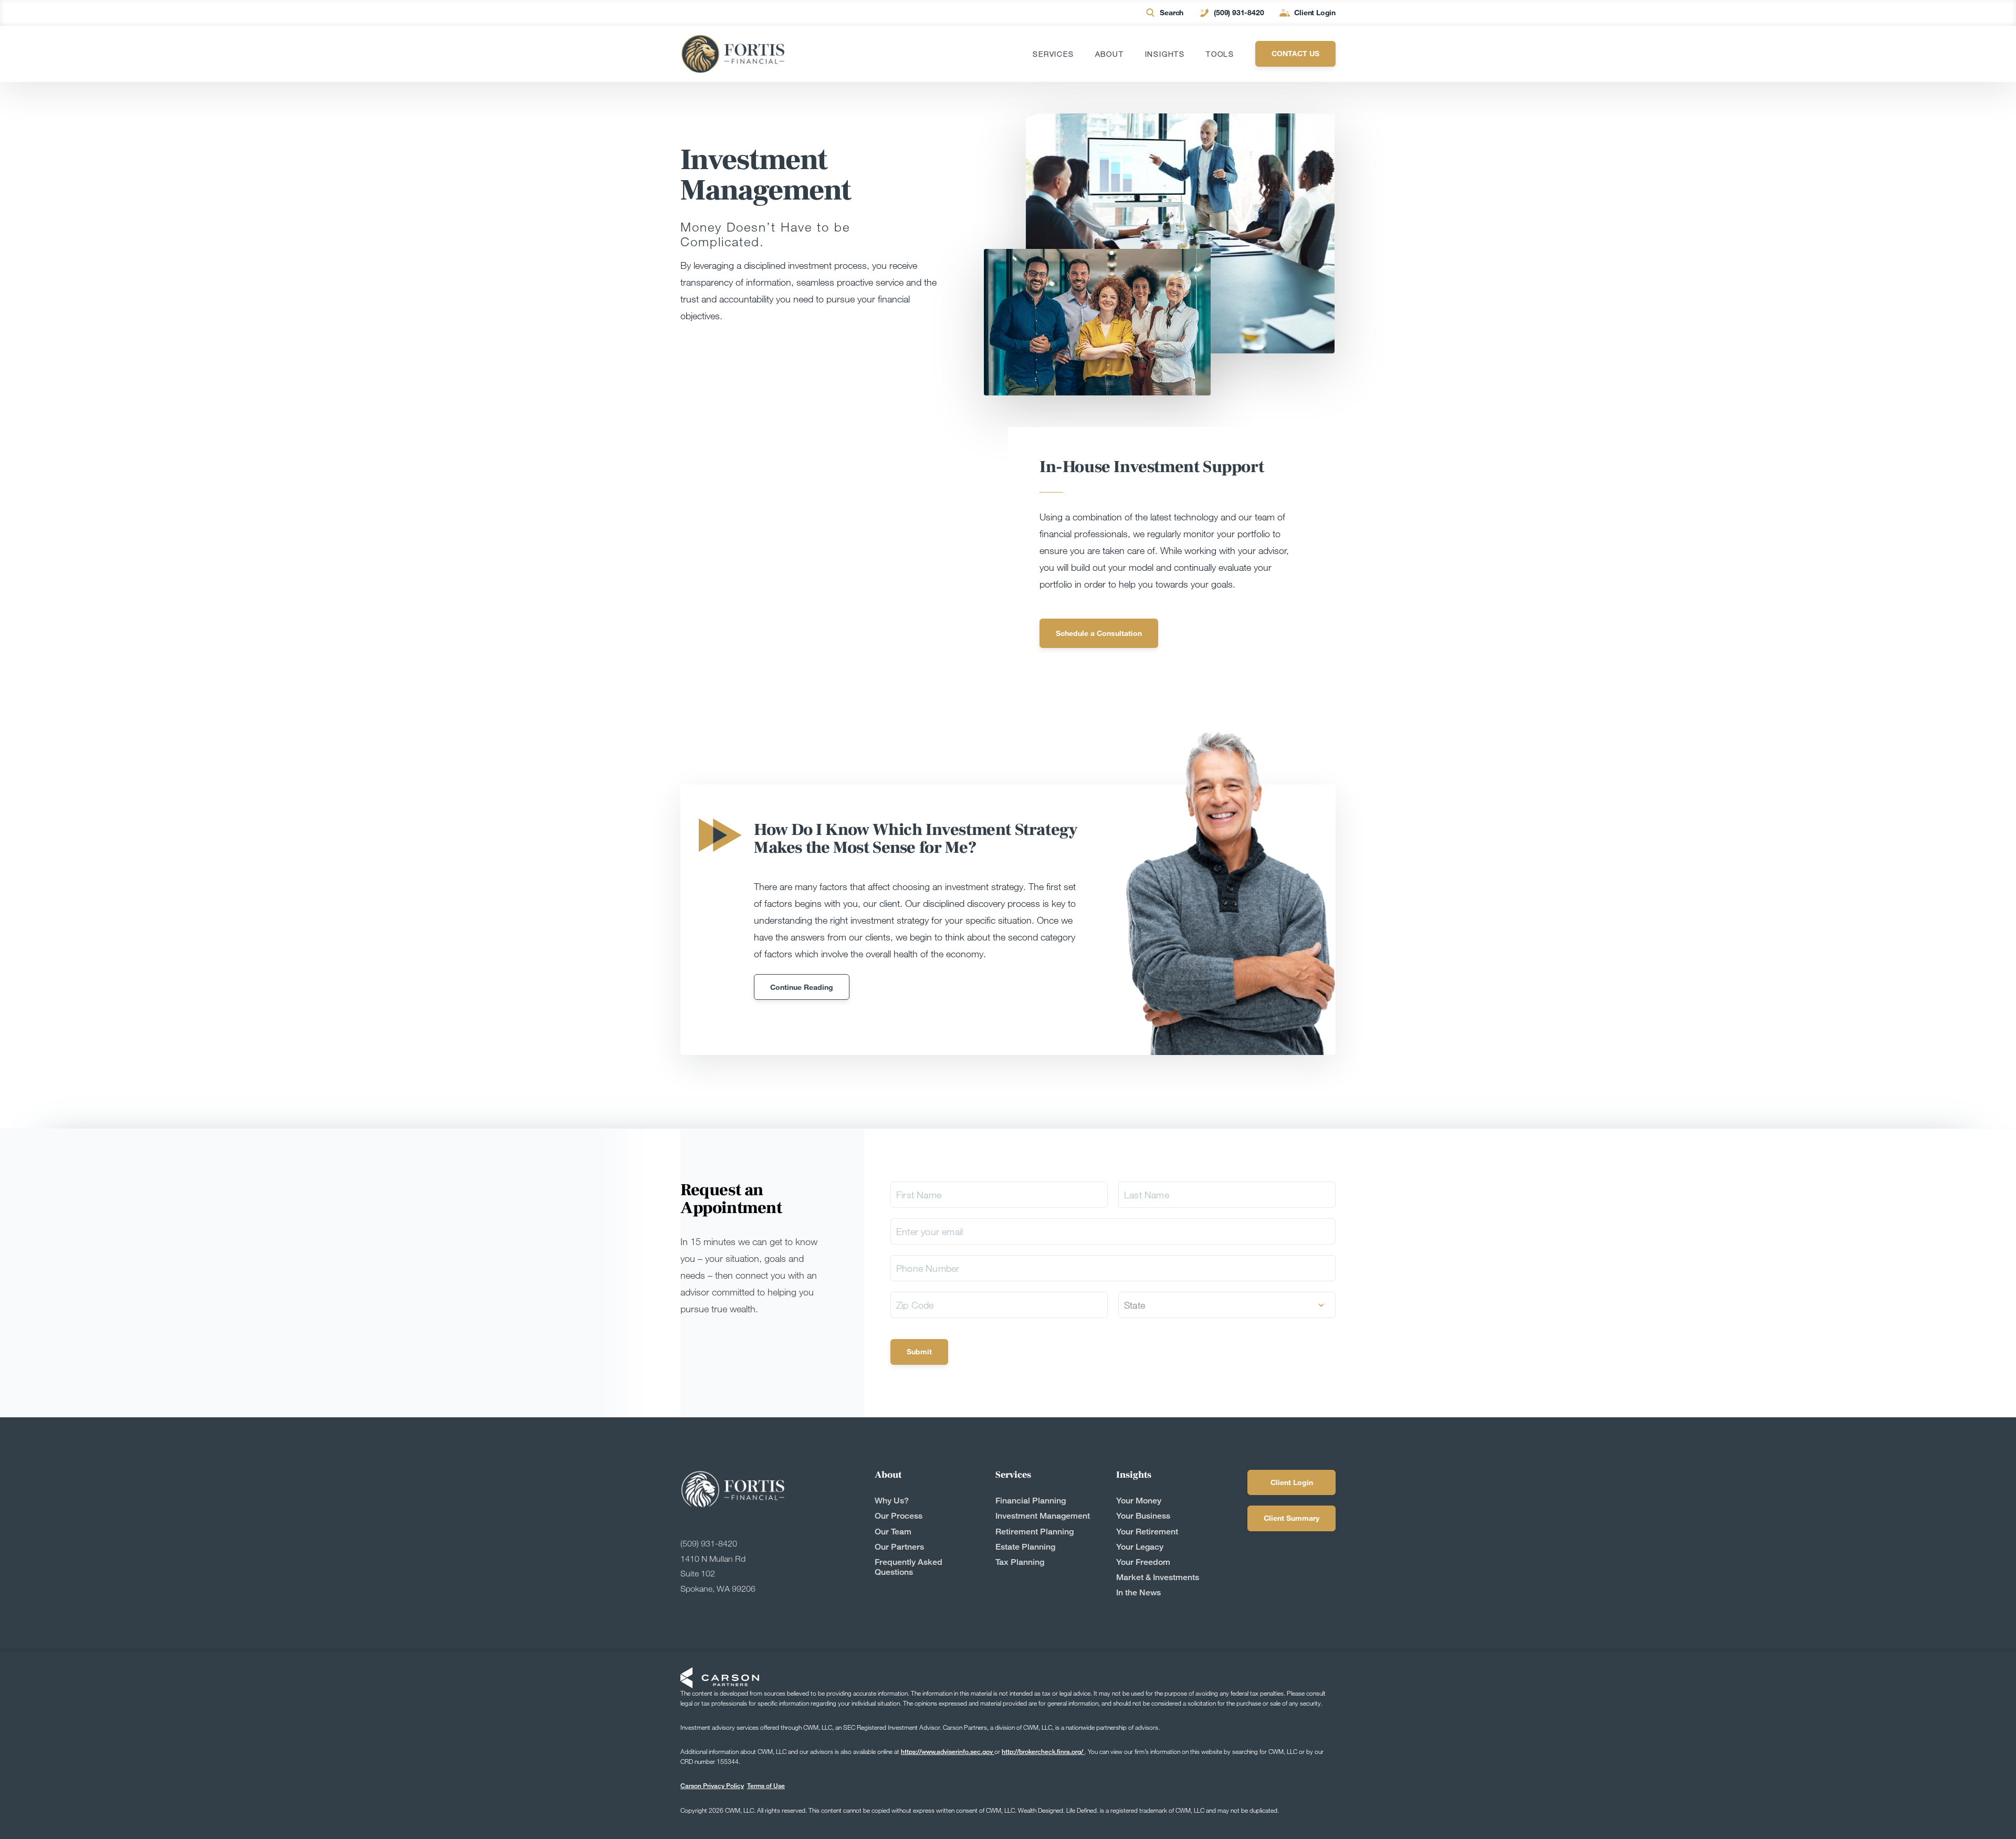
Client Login (1315, 12)
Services (1053, 54)
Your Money (1139, 1501)
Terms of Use (766, 1786)
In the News (1138, 1592)
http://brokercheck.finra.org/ (1043, 1752)
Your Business (1143, 1516)
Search (1172, 12)
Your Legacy (1140, 1547)
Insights (1165, 54)
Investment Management (1043, 1516)
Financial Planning (1031, 1501)
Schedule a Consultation (1099, 633)
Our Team (893, 1532)
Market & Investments (1158, 1577)
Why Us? (892, 1501)
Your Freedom (1143, 1562)
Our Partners (899, 1547)
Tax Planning (1020, 1562)
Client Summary (1291, 1518)
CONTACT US (1295, 53)
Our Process (899, 1516)
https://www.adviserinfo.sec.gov (948, 1752)
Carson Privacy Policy (712, 1786)
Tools (1220, 54)
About (1110, 54)
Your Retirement (1147, 1532)
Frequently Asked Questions (909, 1567)
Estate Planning (1025, 1547)
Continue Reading (802, 987)
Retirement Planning (1035, 1532)
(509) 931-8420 (1239, 12)
